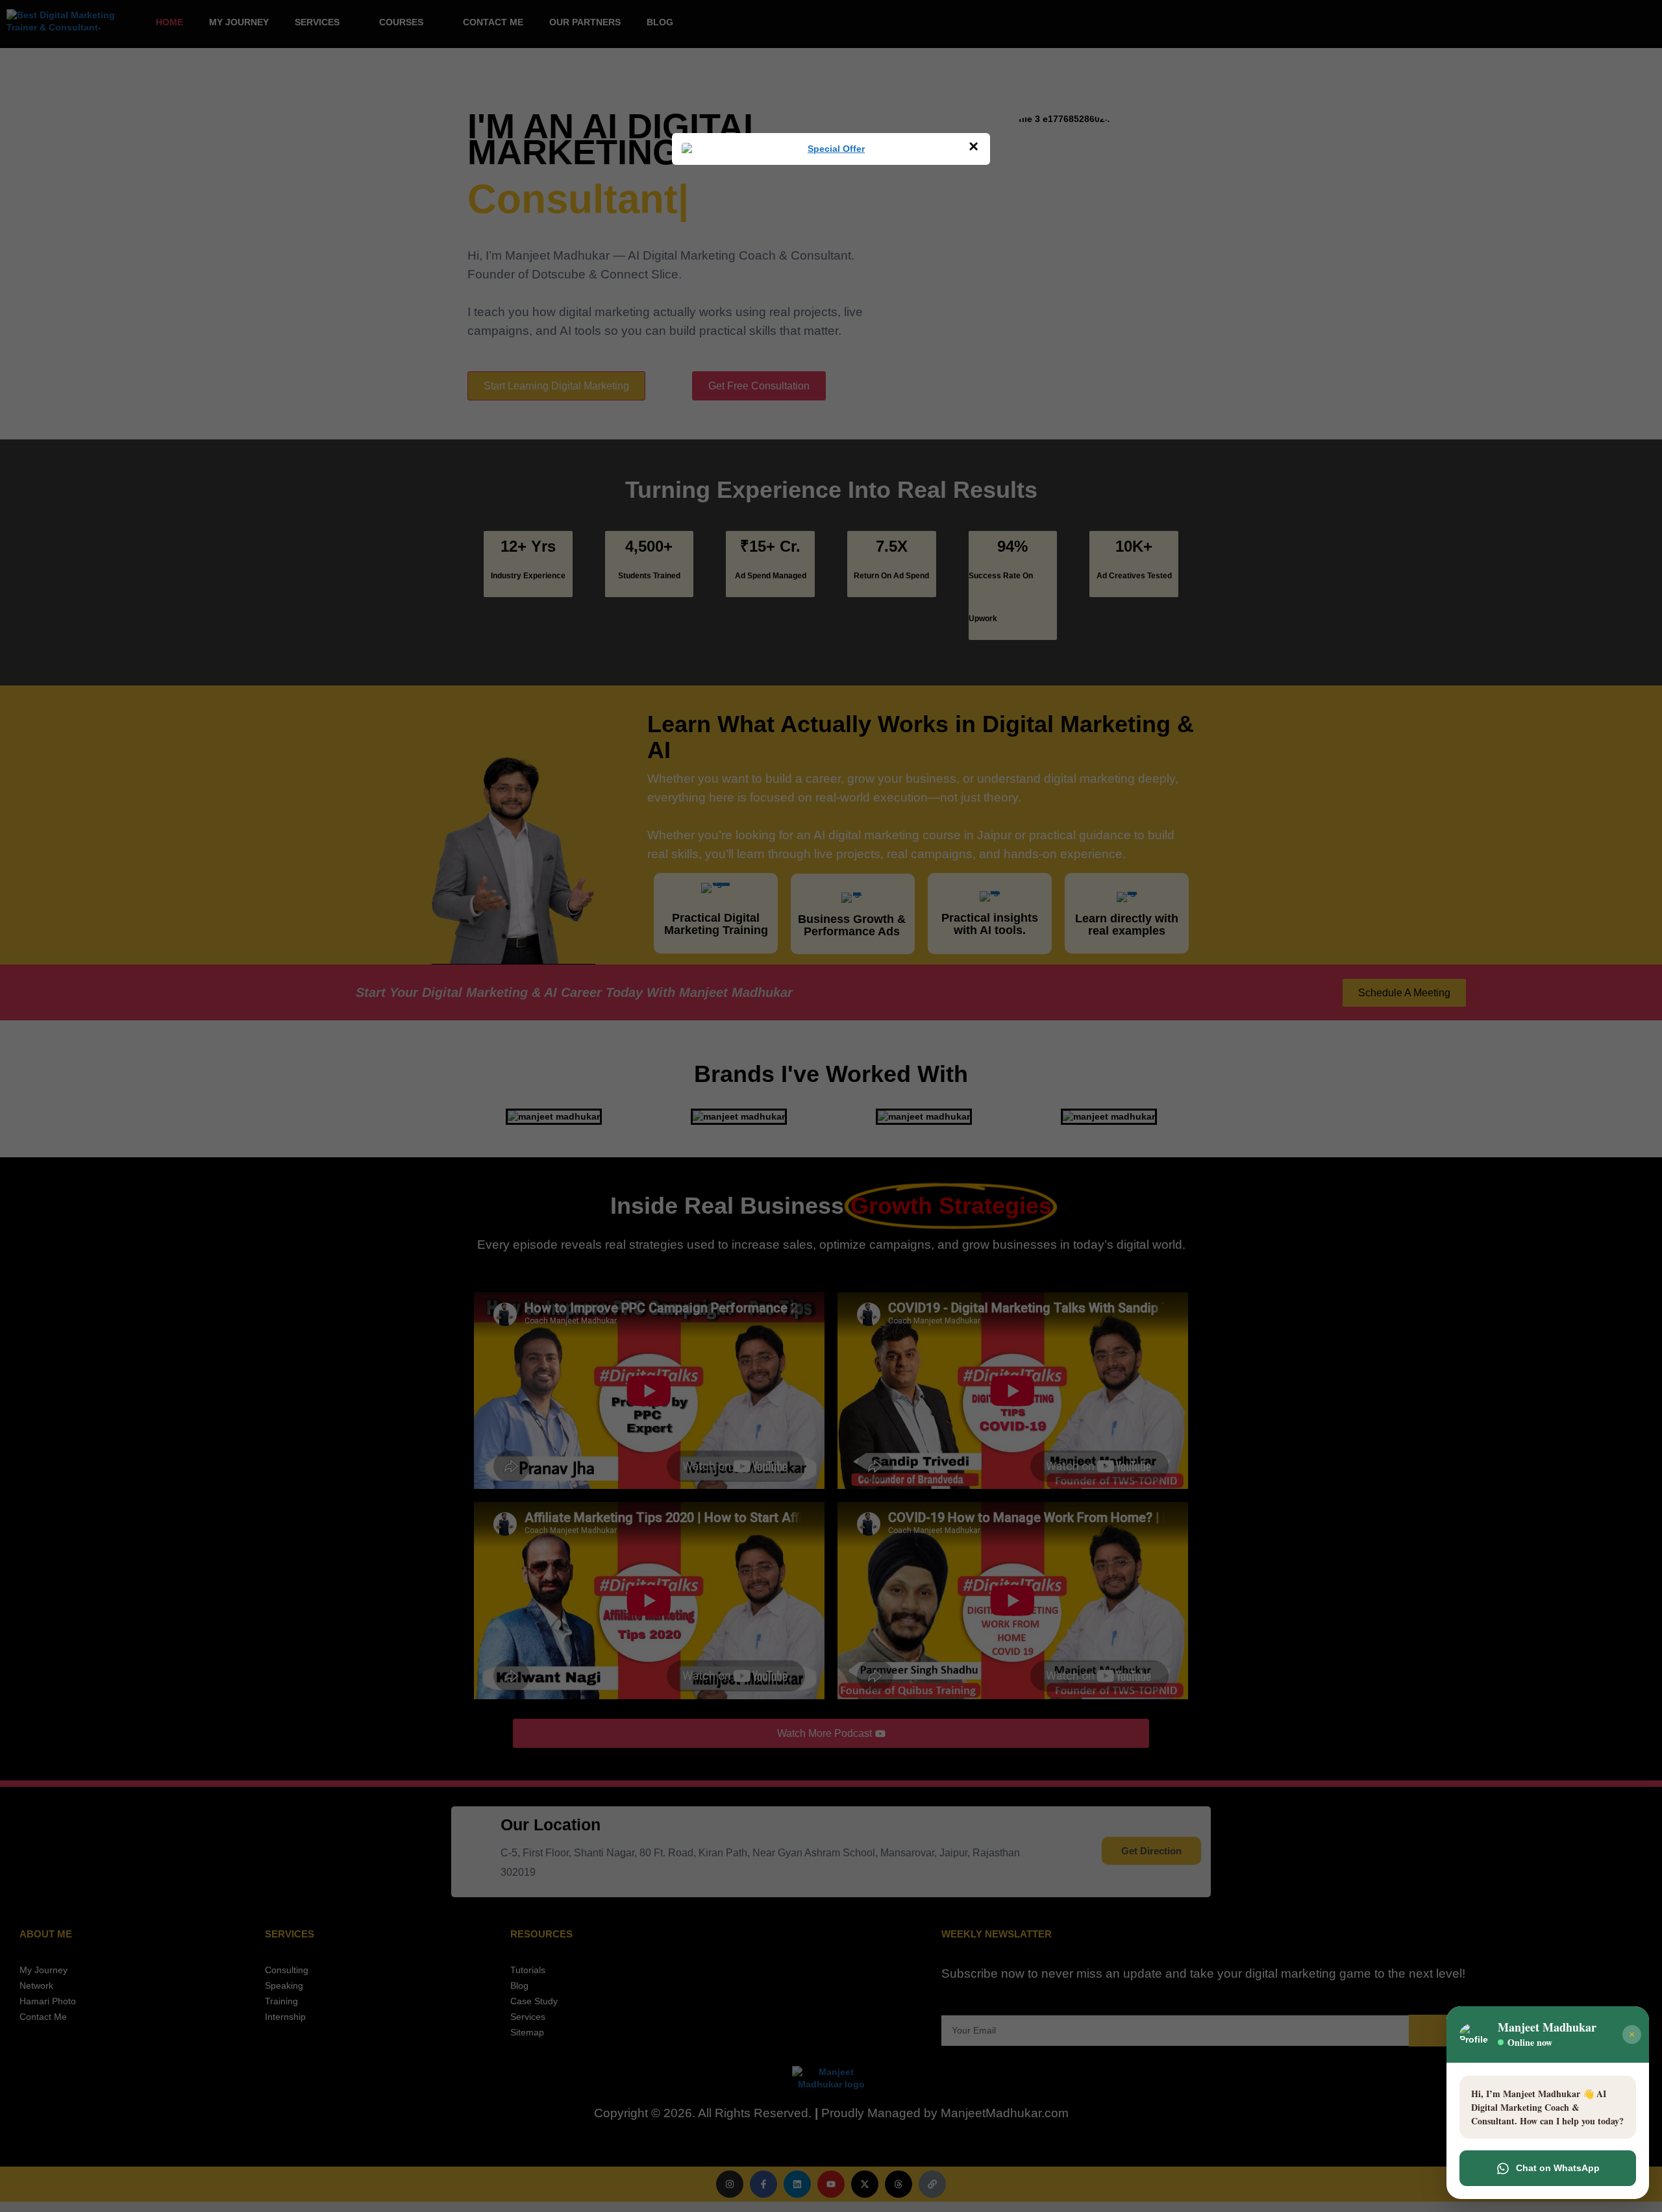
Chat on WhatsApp (1558, 2168)
